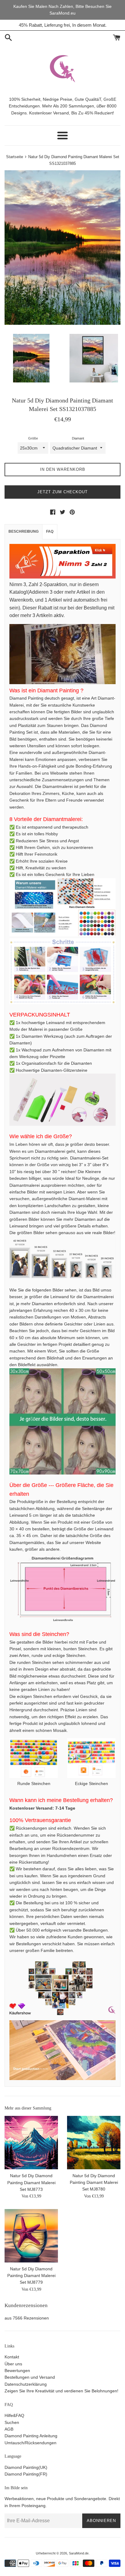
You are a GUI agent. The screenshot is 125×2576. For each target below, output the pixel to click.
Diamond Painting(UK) (26, 2467)
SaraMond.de (79, 2553)
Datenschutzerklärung (26, 2384)
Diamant (78, 438)
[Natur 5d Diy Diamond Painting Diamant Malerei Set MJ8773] (31, 2143)
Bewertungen (17, 2371)
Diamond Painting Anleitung (31, 2436)
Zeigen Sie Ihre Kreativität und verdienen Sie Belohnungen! (61, 2391)
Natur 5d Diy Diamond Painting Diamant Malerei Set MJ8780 (94, 2182)
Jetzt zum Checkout (62, 492)
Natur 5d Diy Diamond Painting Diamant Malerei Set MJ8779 (31, 2276)
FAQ (50, 531)
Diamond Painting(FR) (26, 2474)
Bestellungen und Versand (30, 2377)
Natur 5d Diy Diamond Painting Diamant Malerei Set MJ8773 (31, 2182)
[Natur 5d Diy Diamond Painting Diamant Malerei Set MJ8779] (31, 2236)
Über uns (13, 2364)
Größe (33, 438)
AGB (9, 2429)
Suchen (12, 2422)
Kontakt (12, 2357)
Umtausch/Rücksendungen (30, 2443)
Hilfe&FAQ (14, 2415)
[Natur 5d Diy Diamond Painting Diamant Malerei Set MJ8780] (94, 2143)
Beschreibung (24, 531)
